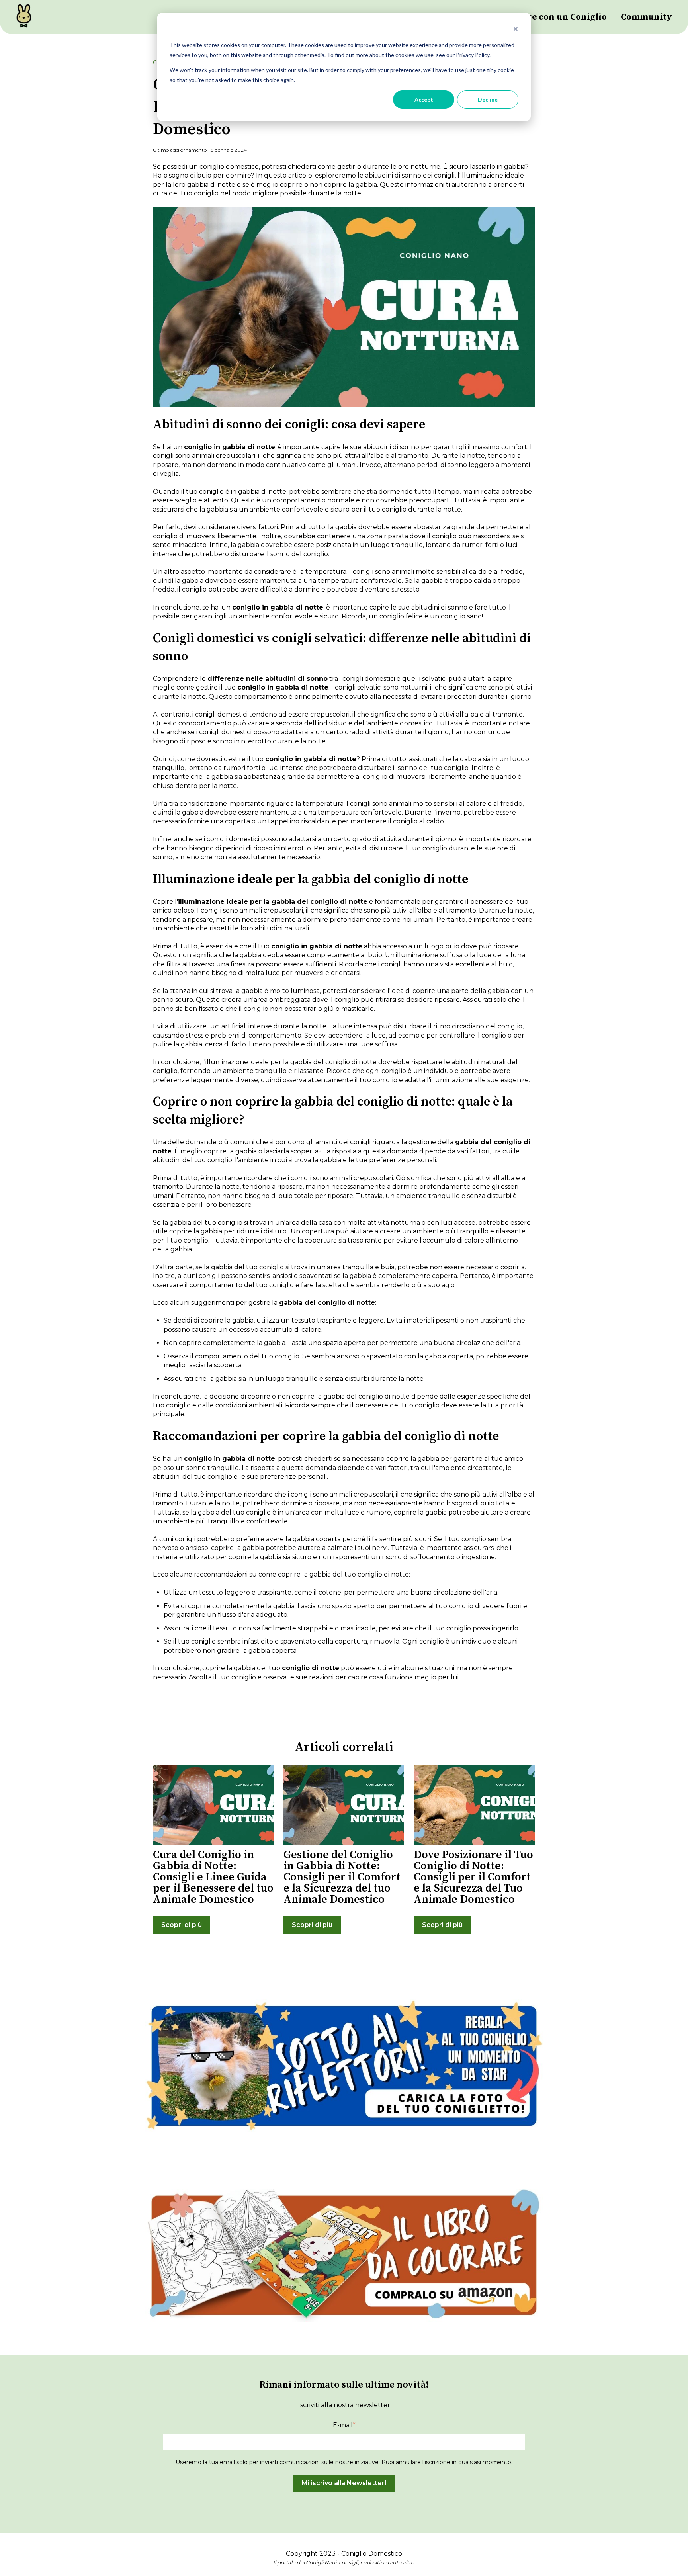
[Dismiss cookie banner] (516, 30)
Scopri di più (182, 1925)
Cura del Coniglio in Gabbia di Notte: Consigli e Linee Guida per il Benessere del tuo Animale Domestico (213, 1877)
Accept (424, 99)
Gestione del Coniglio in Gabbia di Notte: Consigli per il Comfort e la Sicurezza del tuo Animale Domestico (342, 1877)
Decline (488, 99)
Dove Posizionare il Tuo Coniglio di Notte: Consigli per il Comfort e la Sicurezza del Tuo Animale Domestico (473, 1877)
